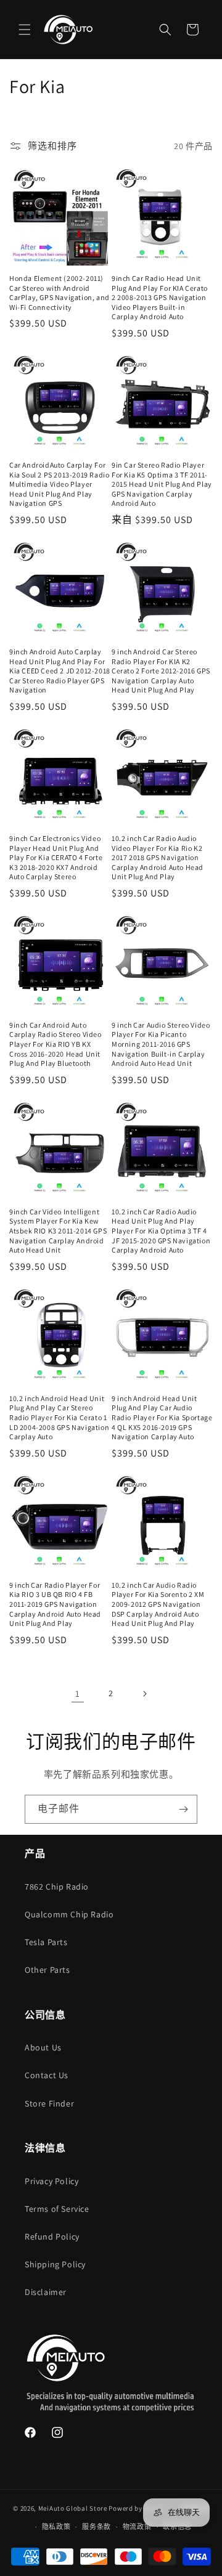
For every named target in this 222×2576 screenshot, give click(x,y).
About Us (43, 2047)
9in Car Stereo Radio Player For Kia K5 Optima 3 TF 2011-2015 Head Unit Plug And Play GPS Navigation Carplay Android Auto (162, 484)
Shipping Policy (55, 2264)
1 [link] (78, 1693)
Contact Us (47, 2075)
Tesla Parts (46, 1942)
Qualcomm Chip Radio (69, 1914)
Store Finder (49, 2103)
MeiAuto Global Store (73, 2508)
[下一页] (144, 1694)
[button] (25, 30)
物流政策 (137, 2527)
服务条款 (97, 2527)
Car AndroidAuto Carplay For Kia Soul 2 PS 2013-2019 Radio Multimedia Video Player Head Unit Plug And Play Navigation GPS (59, 484)
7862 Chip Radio (57, 1887)
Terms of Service (57, 2209)
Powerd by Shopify (138, 2508)
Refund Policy (52, 2237)
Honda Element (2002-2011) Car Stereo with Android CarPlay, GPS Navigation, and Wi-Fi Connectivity (60, 293)
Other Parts (47, 1970)
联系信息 (177, 2527)
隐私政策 (56, 2527)
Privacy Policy (51, 2181)
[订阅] (183, 1809)
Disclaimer (46, 2292)
